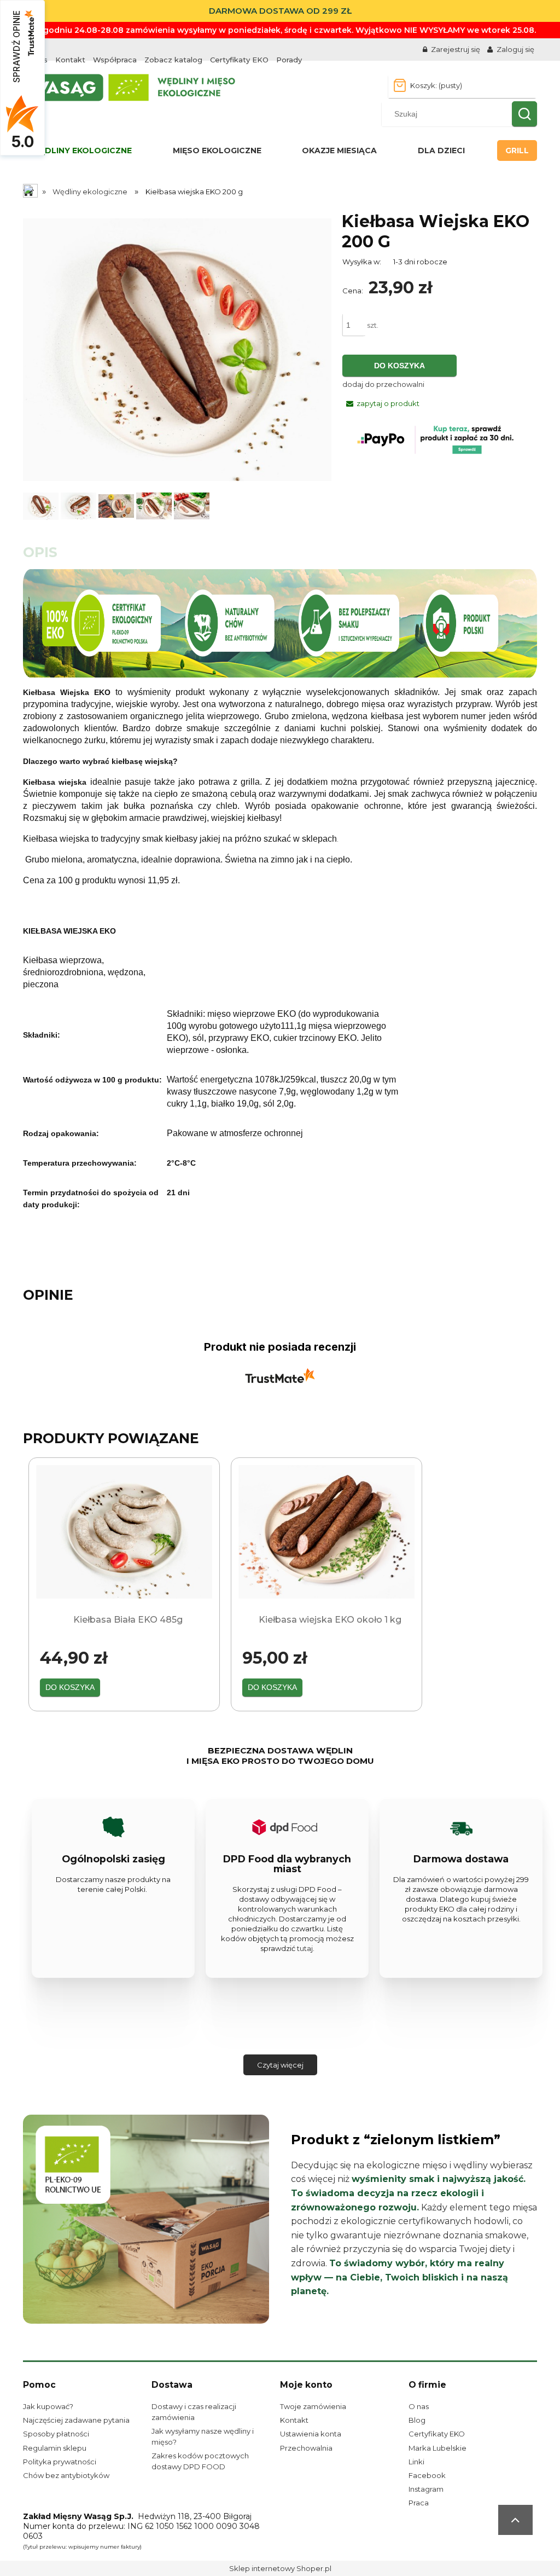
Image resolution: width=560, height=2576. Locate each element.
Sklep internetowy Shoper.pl (280, 2568)
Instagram (426, 2489)
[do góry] (515, 2520)
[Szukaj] (524, 114)
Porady (289, 60)
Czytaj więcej (280, 2065)
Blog (417, 2420)
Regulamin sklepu (55, 2448)
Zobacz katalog (173, 60)
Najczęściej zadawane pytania (76, 2420)
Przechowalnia (306, 2448)
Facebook (427, 2475)
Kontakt (70, 60)
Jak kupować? (48, 2406)
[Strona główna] (131, 86)
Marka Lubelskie (437, 2448)
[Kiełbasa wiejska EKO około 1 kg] (326, 1532)
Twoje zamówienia (313, 2406)
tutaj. (306, 1948)
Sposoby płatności (56, 2434)
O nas (419, 2406)
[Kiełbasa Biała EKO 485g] (124, 1532)
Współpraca (115, 60)
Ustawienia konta (311, 2434)
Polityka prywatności (60, 2462)
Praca (419, 2503)
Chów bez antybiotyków (66, 2475)
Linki (416, 2462)
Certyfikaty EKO (239, 60)
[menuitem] (81, 150)
